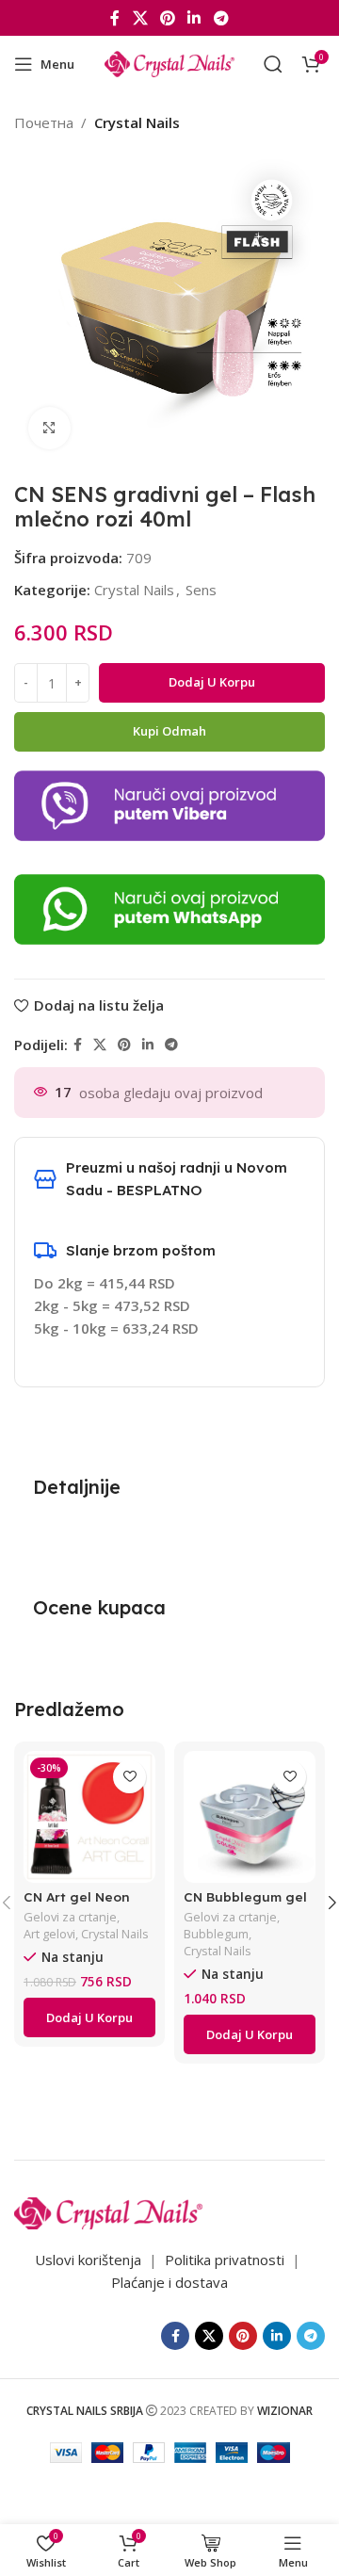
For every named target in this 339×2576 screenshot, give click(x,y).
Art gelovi (49, 1934)
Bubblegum (216, 1934)
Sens (201, 590)
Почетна (44, 122)
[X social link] (140, 18)
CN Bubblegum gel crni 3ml (245, 1904)
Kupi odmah (169, 731)
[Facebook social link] (115, 18)
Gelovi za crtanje (70, 1917)
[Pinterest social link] (167, 18)
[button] (89, 2017)
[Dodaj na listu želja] (129, 1777)
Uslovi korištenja (88, 2260)
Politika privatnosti (226, 2260)
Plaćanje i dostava (169, 2282)
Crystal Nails (137, 122)
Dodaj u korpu (212, 682)
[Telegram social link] (221, 18)
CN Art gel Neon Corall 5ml (77, 1904)
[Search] (273, 64)
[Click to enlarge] (49, 428)
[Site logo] (169, 62)
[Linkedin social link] (194, 18)
